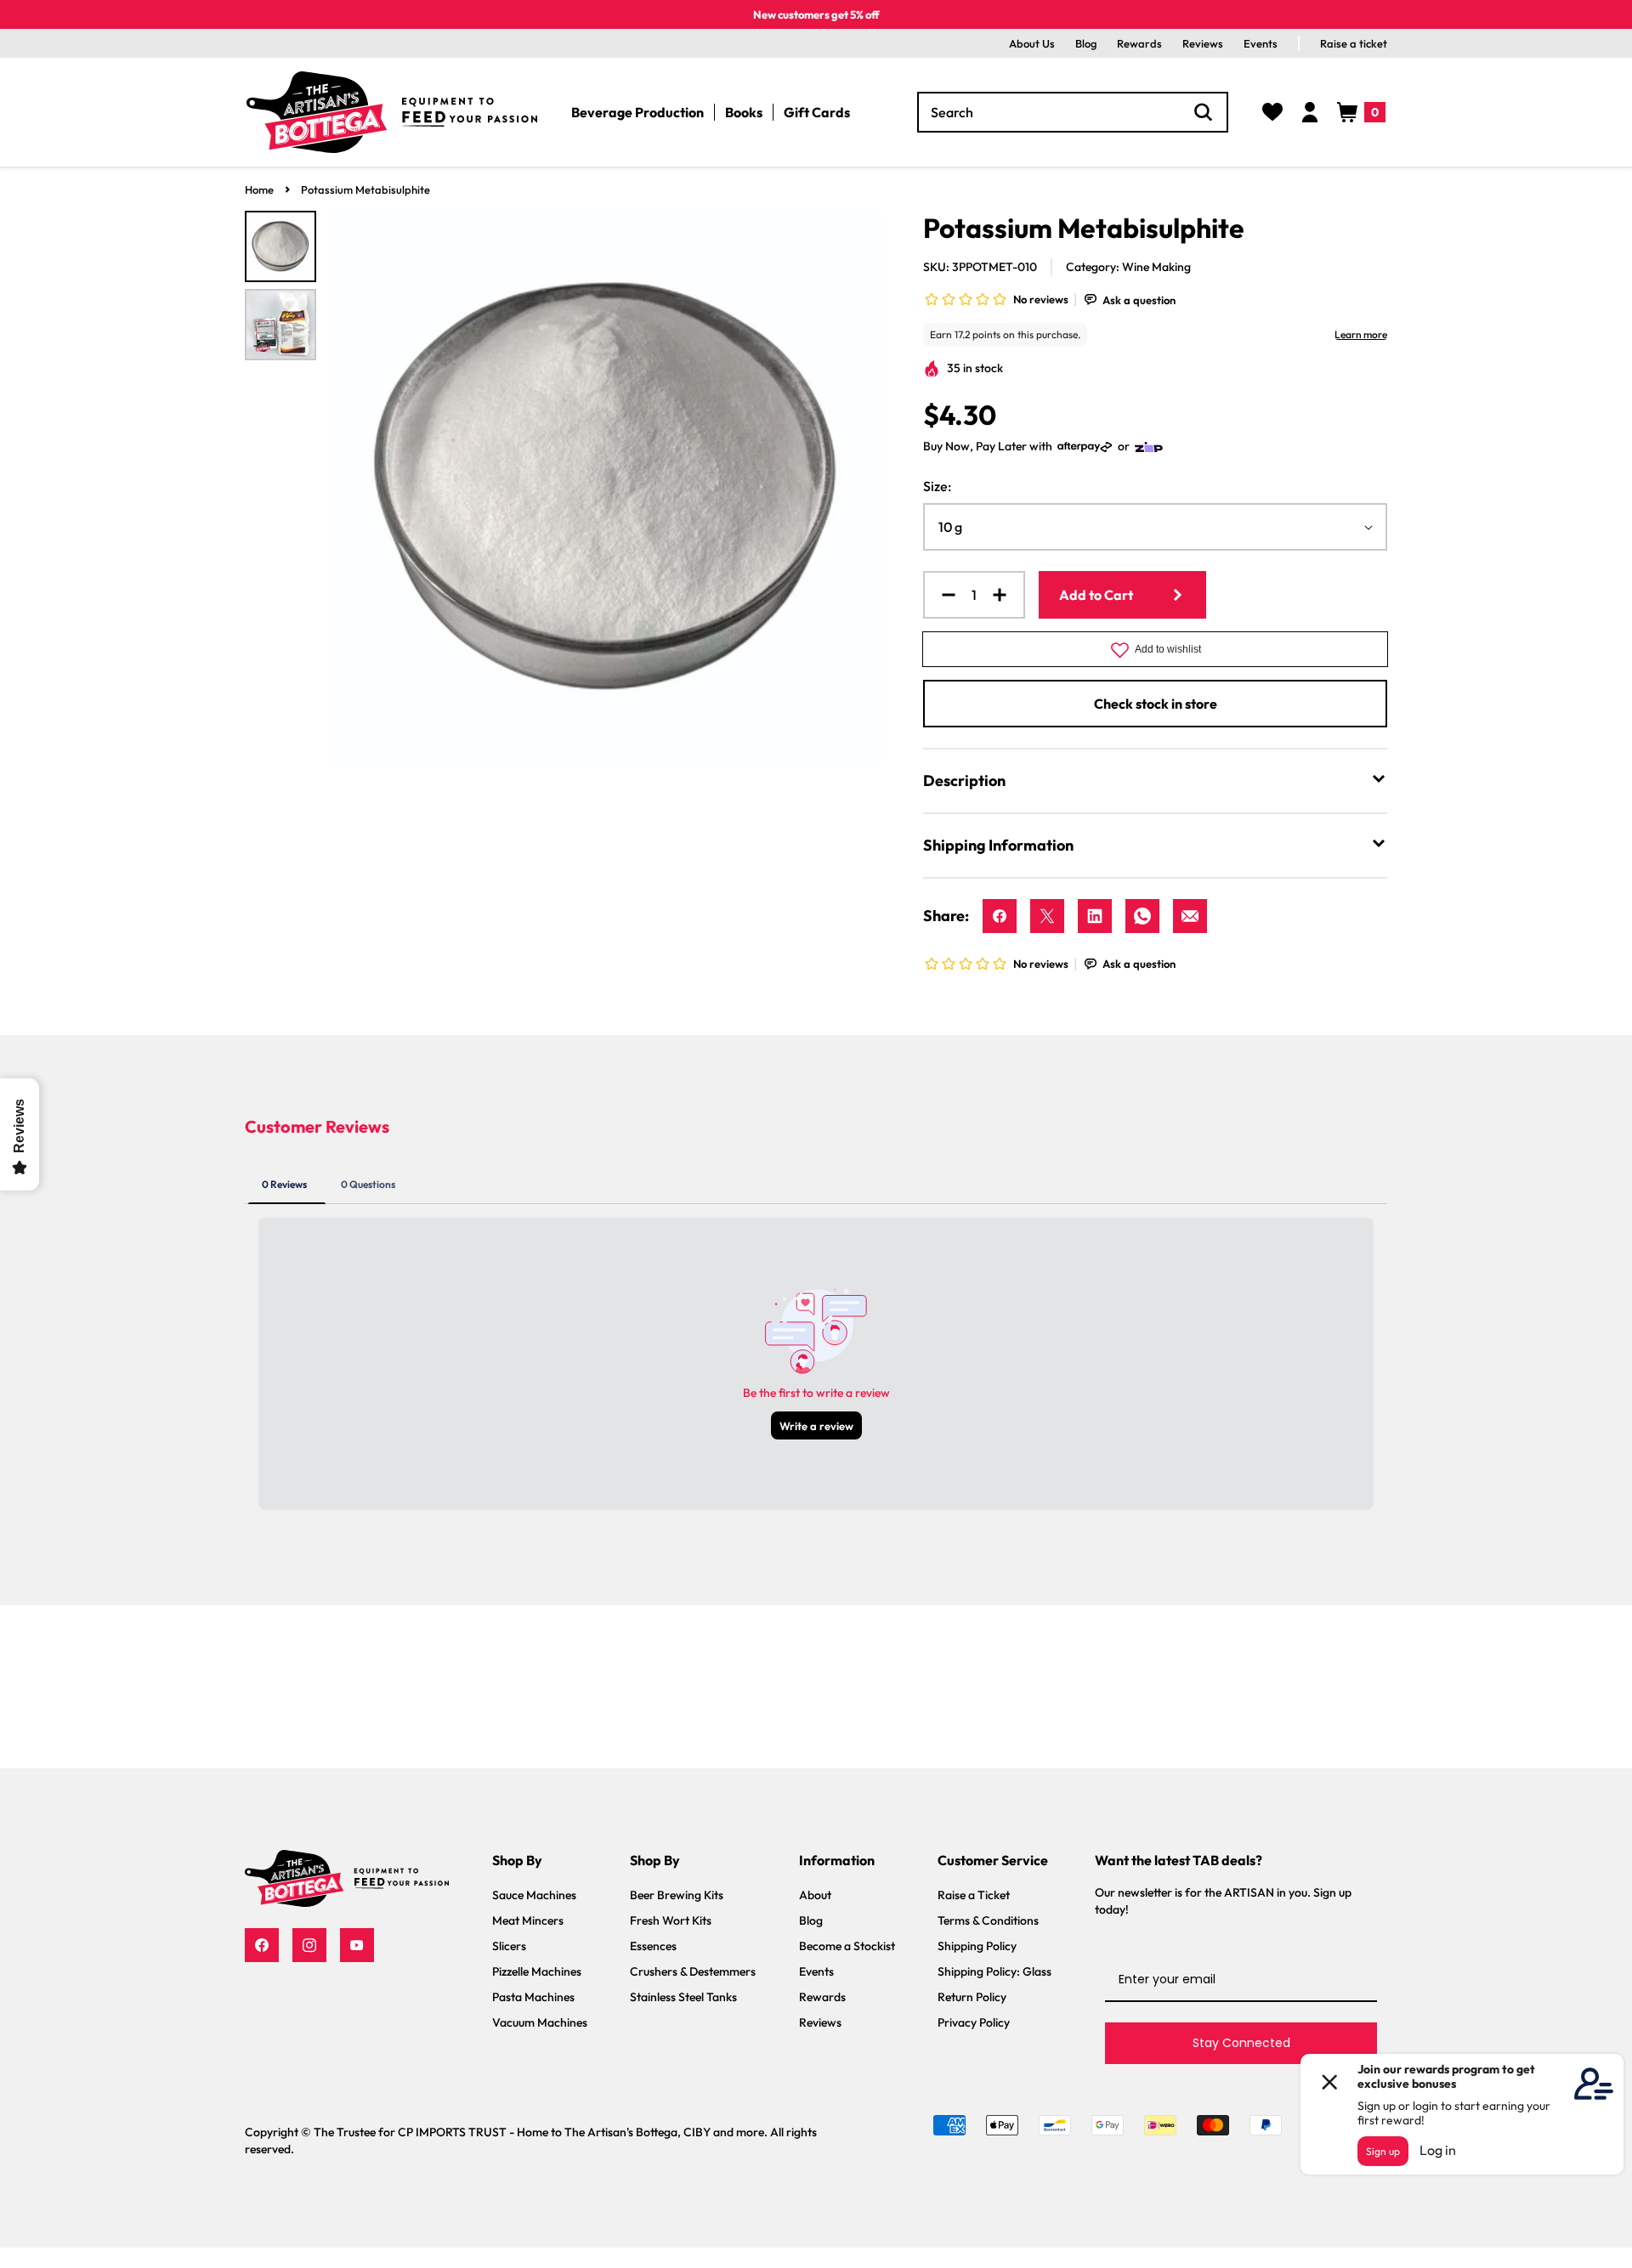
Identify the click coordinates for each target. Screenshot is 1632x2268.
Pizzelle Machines (537, 1971)
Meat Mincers (528, 1920)
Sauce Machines (534, 1895)
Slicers (509, 1946)
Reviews (1203, 43)
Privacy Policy (974, 2022)
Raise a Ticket (974, 1895)
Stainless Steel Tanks (683, 1997)
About (815, 1895)
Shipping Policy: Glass (994, 1971)
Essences (653, 1946)
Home (259, 189)
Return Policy (972, 1997)
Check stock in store (1156, 704)
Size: (937, 486)
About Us (1032, 43)
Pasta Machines (533, 1997)
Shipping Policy (977, 1946)
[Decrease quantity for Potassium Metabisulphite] (942, 595)
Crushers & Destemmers (693, 1971)
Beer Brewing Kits (677, 1895)
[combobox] (1073, 112)
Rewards (1139, 43)
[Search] (1204, 112)
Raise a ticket (1354, 43)
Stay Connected (1241, 2043)
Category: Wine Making (1128, 267)
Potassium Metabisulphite (365, 189)
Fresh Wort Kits (671, 1920)
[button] (1361, 112)
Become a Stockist (847, 1946)
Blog (1086, 43)
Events (1261, 43)
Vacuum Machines (540, 2022)
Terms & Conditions (988, 1920)
